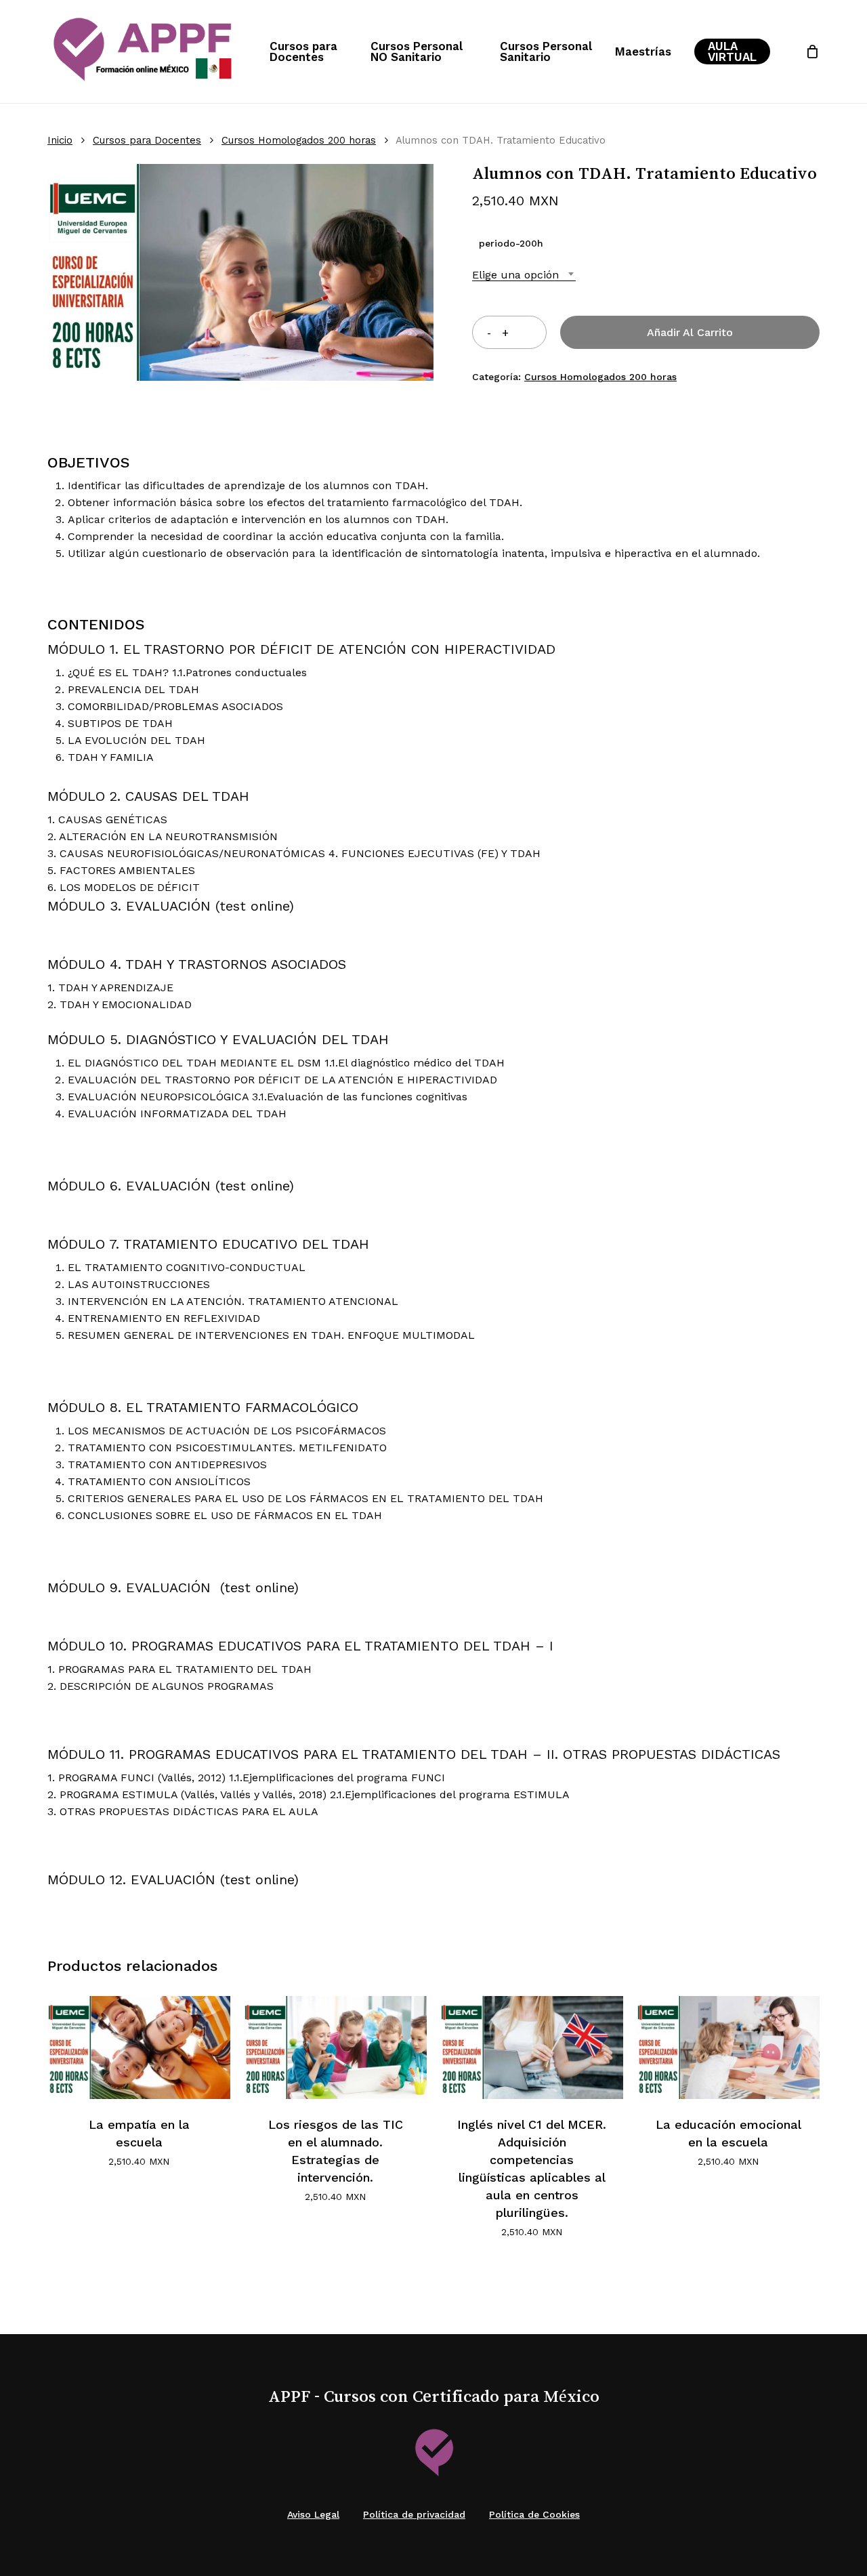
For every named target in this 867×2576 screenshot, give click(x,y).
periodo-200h (511, 243)
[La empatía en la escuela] (139, 2048)
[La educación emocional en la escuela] (728, 2048)
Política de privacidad (414, 2514)
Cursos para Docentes (147, 140)
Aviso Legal (313, 2514)
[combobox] (524, 275)
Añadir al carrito (690, 332)
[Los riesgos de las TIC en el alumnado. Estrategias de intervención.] (335, 2048)
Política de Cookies (534, 2514)
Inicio (60, 140)
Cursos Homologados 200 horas (299, 140)
